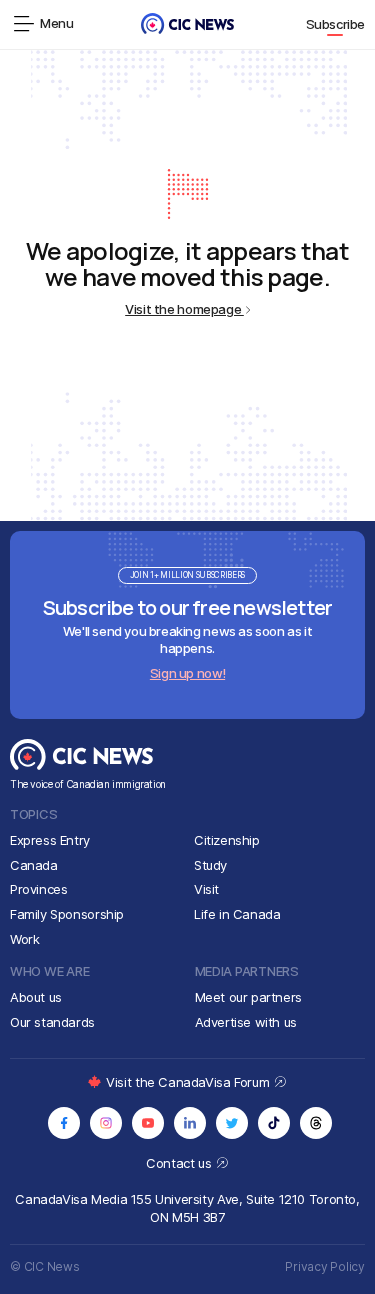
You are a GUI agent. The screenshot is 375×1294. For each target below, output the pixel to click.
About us (36, 997)
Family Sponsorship (67, 914)
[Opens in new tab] (64, 1123)
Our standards (52, 1022)
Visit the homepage (184, 309)
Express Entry (50, 840)
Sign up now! (187, 673)
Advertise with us (246, 1022)
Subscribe (336, 24)
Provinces (39, 889)
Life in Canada (237, 914)
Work (24, 939)
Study (210, 865)
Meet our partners (248, 997)
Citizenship (227, 840)
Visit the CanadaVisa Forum (189, 1082)
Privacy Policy (325, 1266)
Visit (206, 889)
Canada (34, 865)
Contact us (180, 1163)
